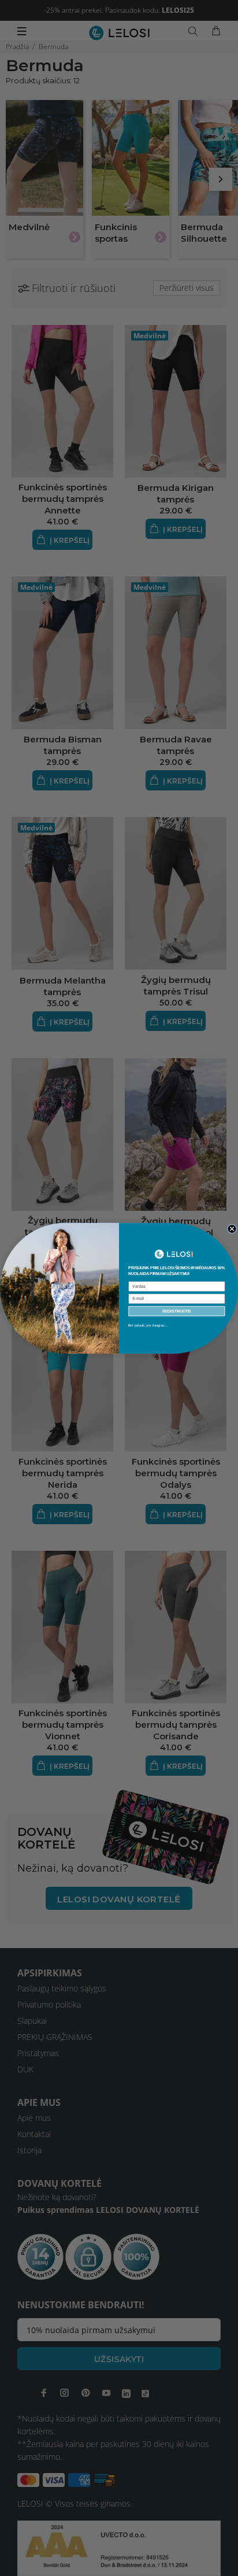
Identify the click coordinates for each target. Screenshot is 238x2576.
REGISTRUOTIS (177, 1311)
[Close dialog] (232, 1228)
